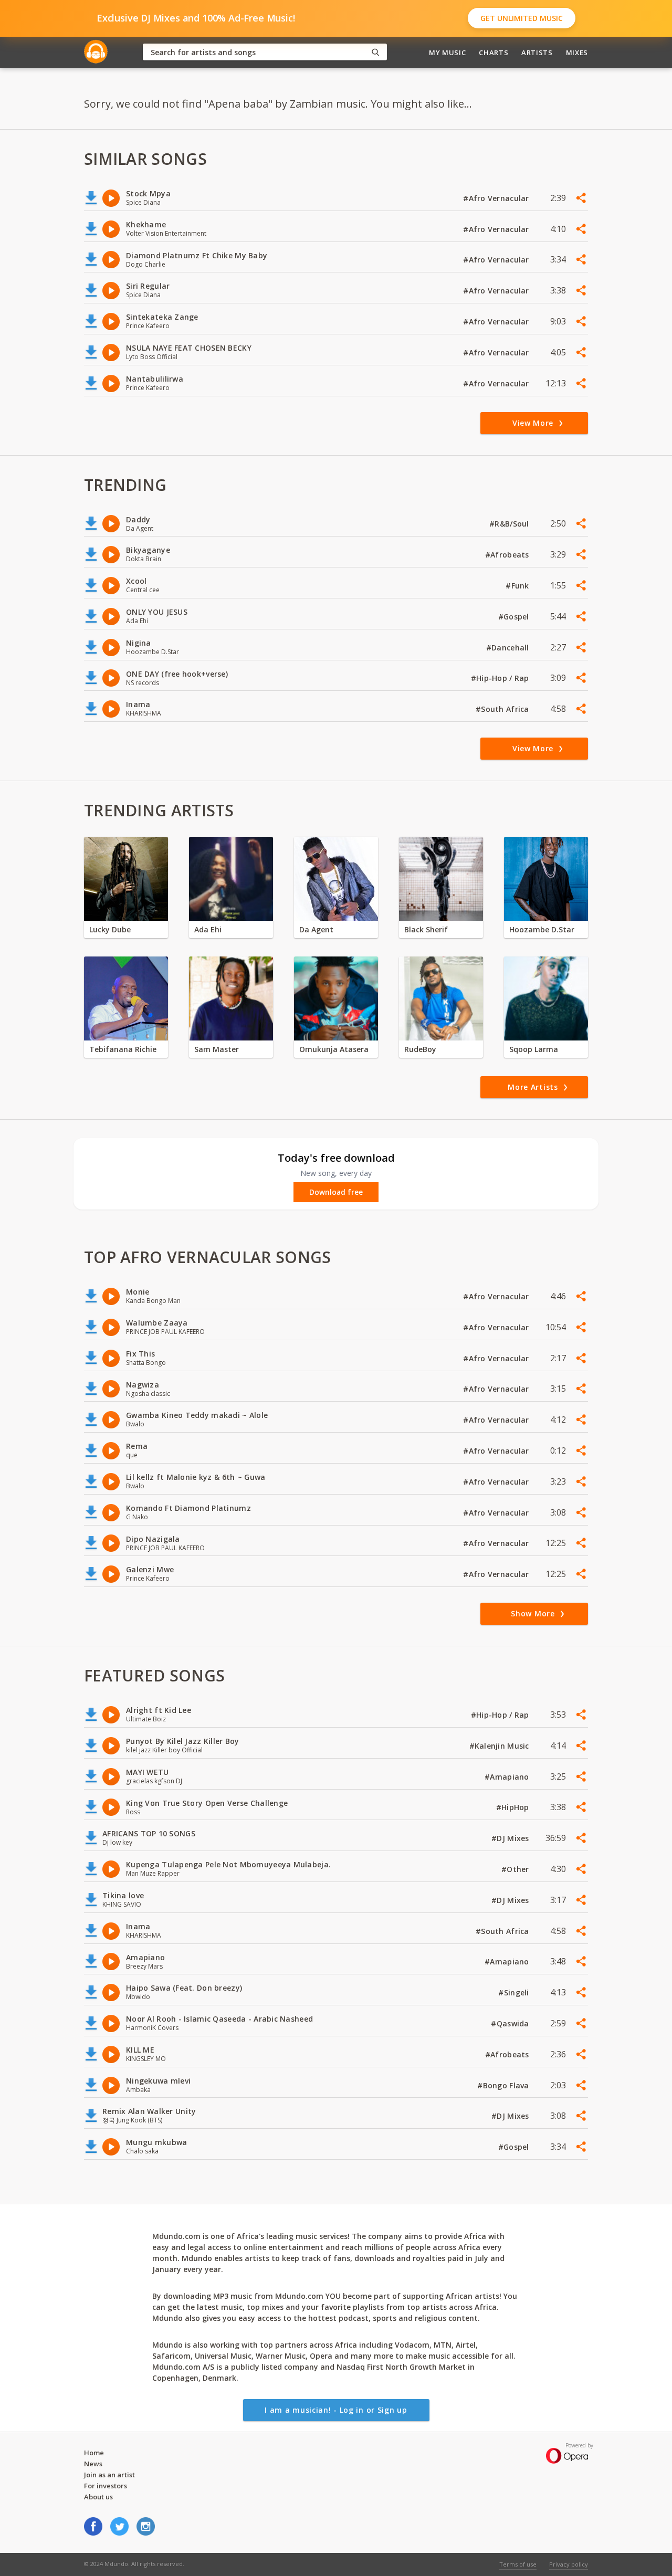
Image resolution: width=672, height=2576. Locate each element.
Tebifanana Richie (123, 1049)
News (93, 2464)
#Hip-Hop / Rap (501, 678)
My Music (447, 52)
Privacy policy (569, 2564)
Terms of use (518, 2564)
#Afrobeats (508, 555)
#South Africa (503, 709)
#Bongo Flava (504, 2085)
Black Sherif (426, 929)
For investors (106, 2486)
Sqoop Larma (534, 1049)
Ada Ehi (208, 929)
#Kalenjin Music (500, 1746)
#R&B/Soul (510, 524)
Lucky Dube (110, 929)
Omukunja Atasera (334, 1049)
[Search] (375, 52)
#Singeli (515, 1993)
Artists (537, 52)
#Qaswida (511, 2023)
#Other (516, 1869)
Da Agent (316, 929)
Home (94, 2453)
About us (98, 2497)
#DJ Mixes (511, 1838)
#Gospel (515, 617)
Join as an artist (109, 2475)
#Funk (518, 586)
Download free (336, 1192)
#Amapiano (508, 1777)
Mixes (577, 52)
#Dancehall (509, 648)
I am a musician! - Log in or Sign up (336, 2410)
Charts (493, 52)
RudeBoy (420, 1049)
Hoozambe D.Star (542, 929)
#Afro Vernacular (497, 198)
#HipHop (514, 1807)
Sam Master (217, 1049)
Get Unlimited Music (522, 18)
